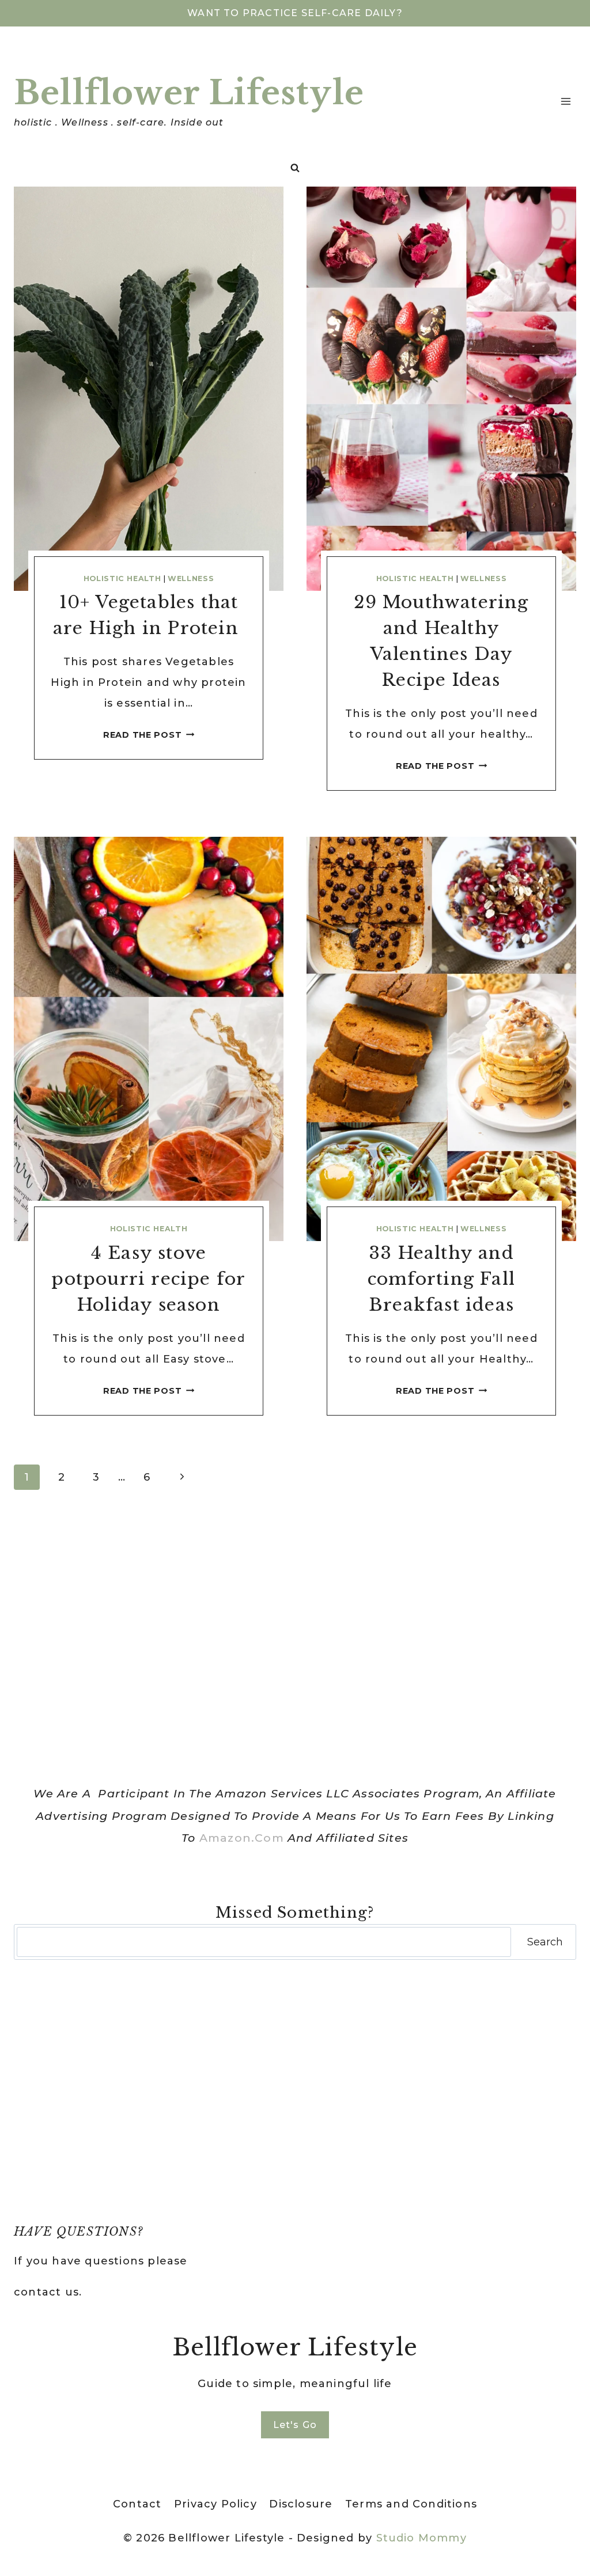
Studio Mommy (421, 2538)
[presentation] (149, 389)
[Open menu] (566, 101)
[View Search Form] (295, 168)
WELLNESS (191, 578)
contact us (46, 2292)
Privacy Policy (215, 2504)
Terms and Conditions (411, 2504)
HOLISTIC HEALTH (122, 578)
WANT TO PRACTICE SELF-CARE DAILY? (295, 13)
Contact (137, 2504)
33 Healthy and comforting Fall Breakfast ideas (441, 1279)
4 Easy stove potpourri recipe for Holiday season (148, 1279)
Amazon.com (242, 1838)
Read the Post (149, 735)
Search (545, 1942)
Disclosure (301, 2504)
